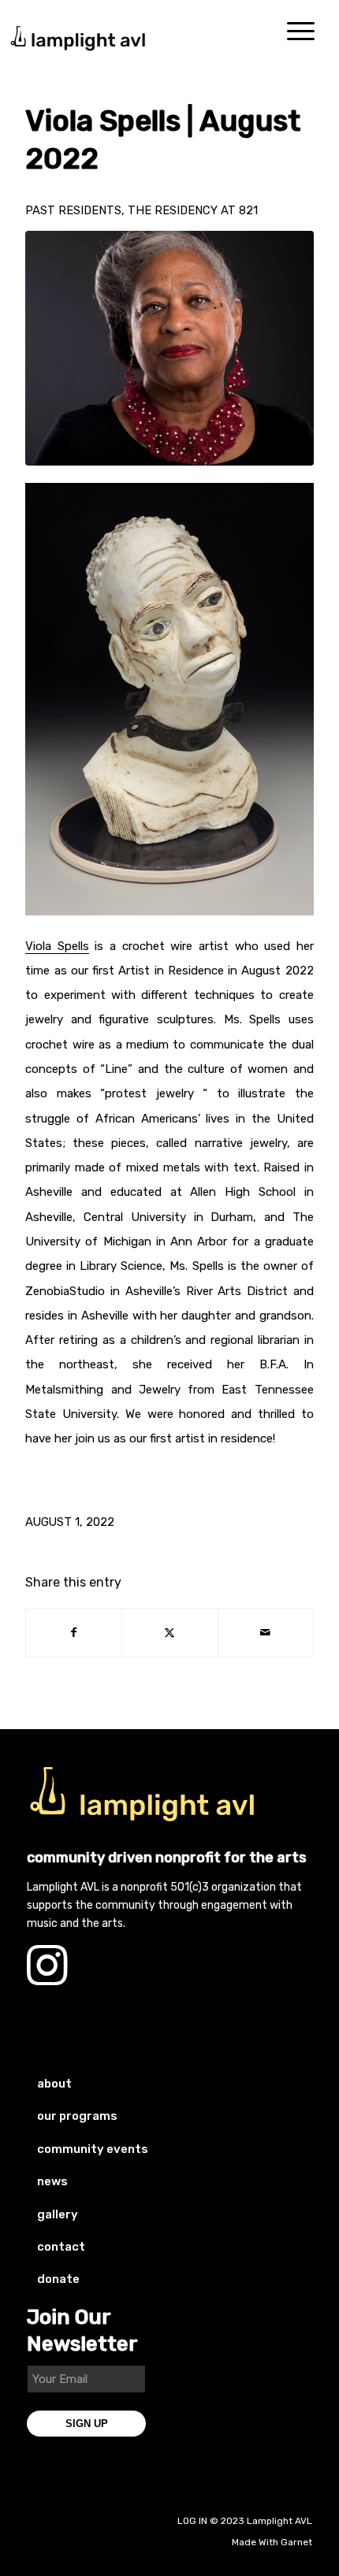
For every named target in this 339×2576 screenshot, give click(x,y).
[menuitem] (301, 32)
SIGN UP (87, 2424)
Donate (58, 2279)
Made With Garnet (272, 2542)
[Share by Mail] (266, 1633)
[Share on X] (169, 1633)
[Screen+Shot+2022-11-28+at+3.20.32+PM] (169, 348)
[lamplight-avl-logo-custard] (145, 1794)
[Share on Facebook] (74, 1633)
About (54, 2084)
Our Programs (77, 2116)
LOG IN (192, 2521)
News (52, 2181)
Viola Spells (57, 946)
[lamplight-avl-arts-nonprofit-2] (121, 32)
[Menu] (301, 32)
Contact (61, 2247)
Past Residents (73, 210)
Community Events (93, 2149)
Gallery (58, 2214)
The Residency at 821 (193, 210)
